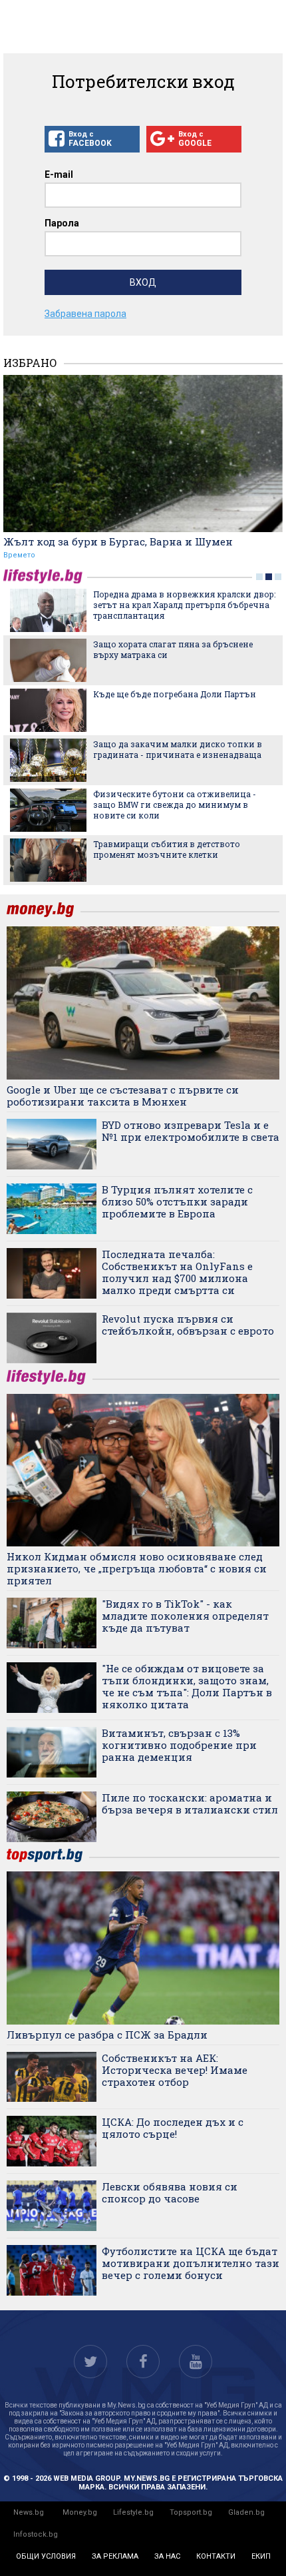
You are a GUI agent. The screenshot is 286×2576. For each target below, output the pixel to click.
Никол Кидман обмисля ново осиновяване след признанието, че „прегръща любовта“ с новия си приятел (137, 1568)
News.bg (29, 2512)
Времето (19, 555)
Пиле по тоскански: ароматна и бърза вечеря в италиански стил (190, 1803)
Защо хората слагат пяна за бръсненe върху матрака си (173, 649)
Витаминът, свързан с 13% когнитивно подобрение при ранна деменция (179, 1745)
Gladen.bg (246, 2512)
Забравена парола (85, 314)
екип (261, 2556)
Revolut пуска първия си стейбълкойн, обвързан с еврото (188, 1325)
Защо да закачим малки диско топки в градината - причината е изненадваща (178, 749)
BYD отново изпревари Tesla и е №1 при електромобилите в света (191, 1131)
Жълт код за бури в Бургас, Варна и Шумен (118, 541)
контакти (216, 2556)
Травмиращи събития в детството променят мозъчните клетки (167, 849)
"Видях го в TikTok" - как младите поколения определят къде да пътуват (185, 1616)
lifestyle (45, 576)
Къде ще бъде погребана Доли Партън (175, 694)
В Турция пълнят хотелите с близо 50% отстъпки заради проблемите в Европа (177, 1201)
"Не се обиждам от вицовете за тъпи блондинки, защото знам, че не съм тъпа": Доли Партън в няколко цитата (187, 1686)
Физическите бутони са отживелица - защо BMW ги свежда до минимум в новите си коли (175, 805)
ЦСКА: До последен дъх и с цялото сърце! (173, 2128)
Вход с (90, 139)
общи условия (46, 2556)
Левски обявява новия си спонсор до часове (170, 2192)
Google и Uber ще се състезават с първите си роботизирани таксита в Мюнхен (123, 1096)
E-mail (59, 174)
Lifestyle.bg (133, 2512)
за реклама (115, 2556)
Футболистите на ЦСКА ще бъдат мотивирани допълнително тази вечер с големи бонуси (191, 2263)
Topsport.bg (191, 2512)
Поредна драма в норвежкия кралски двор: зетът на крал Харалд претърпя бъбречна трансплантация (184, 605)
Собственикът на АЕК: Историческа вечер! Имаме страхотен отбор (175, 2070)
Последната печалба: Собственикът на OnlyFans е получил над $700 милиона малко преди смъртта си (177, 1272)
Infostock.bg (36, 2534)
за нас (167, 2556)
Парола (62, 223)
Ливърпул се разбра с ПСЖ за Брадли (107, 2035)
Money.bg (80, 2512)
